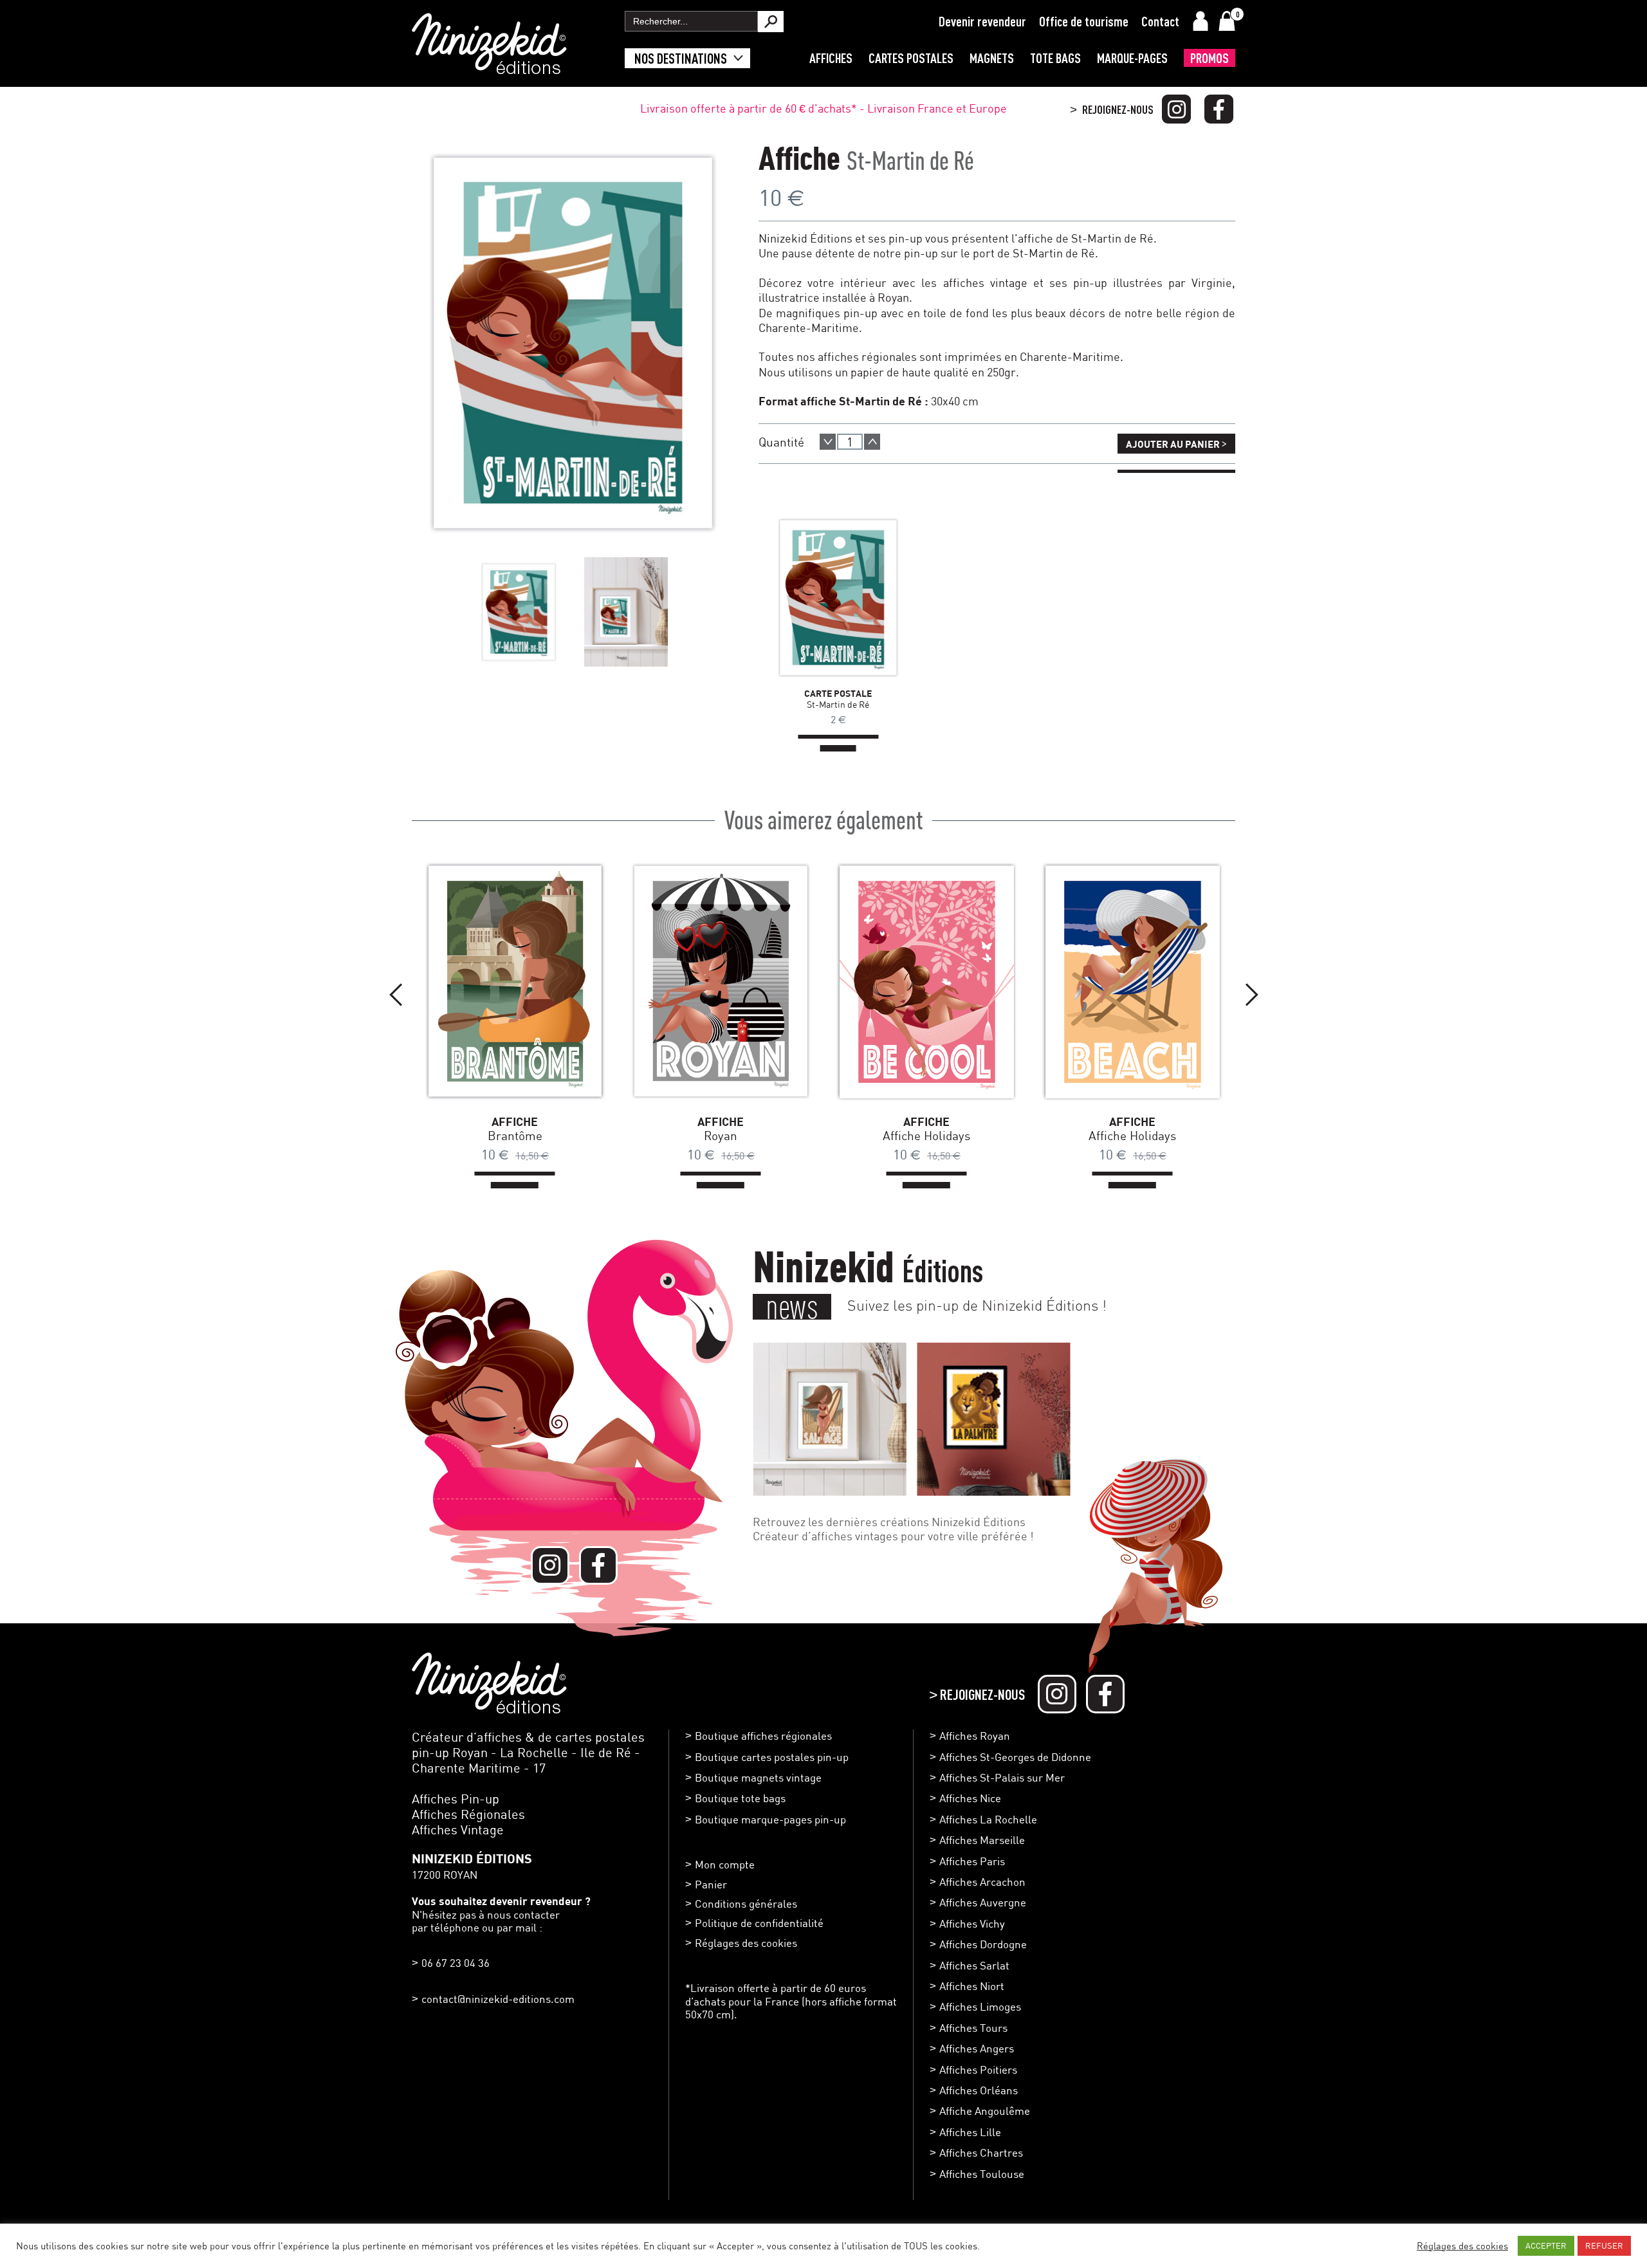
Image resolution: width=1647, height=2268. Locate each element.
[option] (519, 612)
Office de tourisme (1084, 21)
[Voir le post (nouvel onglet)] (830, 1419)
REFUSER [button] (1604, 2245)
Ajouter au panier (1176, 443)
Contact (1160, 21)
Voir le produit (819, 597)
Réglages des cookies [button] (746, 1943)
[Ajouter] (872, 442)
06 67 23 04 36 (455, 1963)
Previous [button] (396, 995)
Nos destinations (681, 58)
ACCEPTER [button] (1546, 2245)
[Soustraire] (828, 442)
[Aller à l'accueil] (489, 68)
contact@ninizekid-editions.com (498, 1999)
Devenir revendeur (982, 21)
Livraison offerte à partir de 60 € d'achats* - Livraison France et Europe (823, 108)
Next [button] (1251, 995)
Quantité (781, 442)
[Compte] (1201, 21)
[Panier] (1227, 21)
